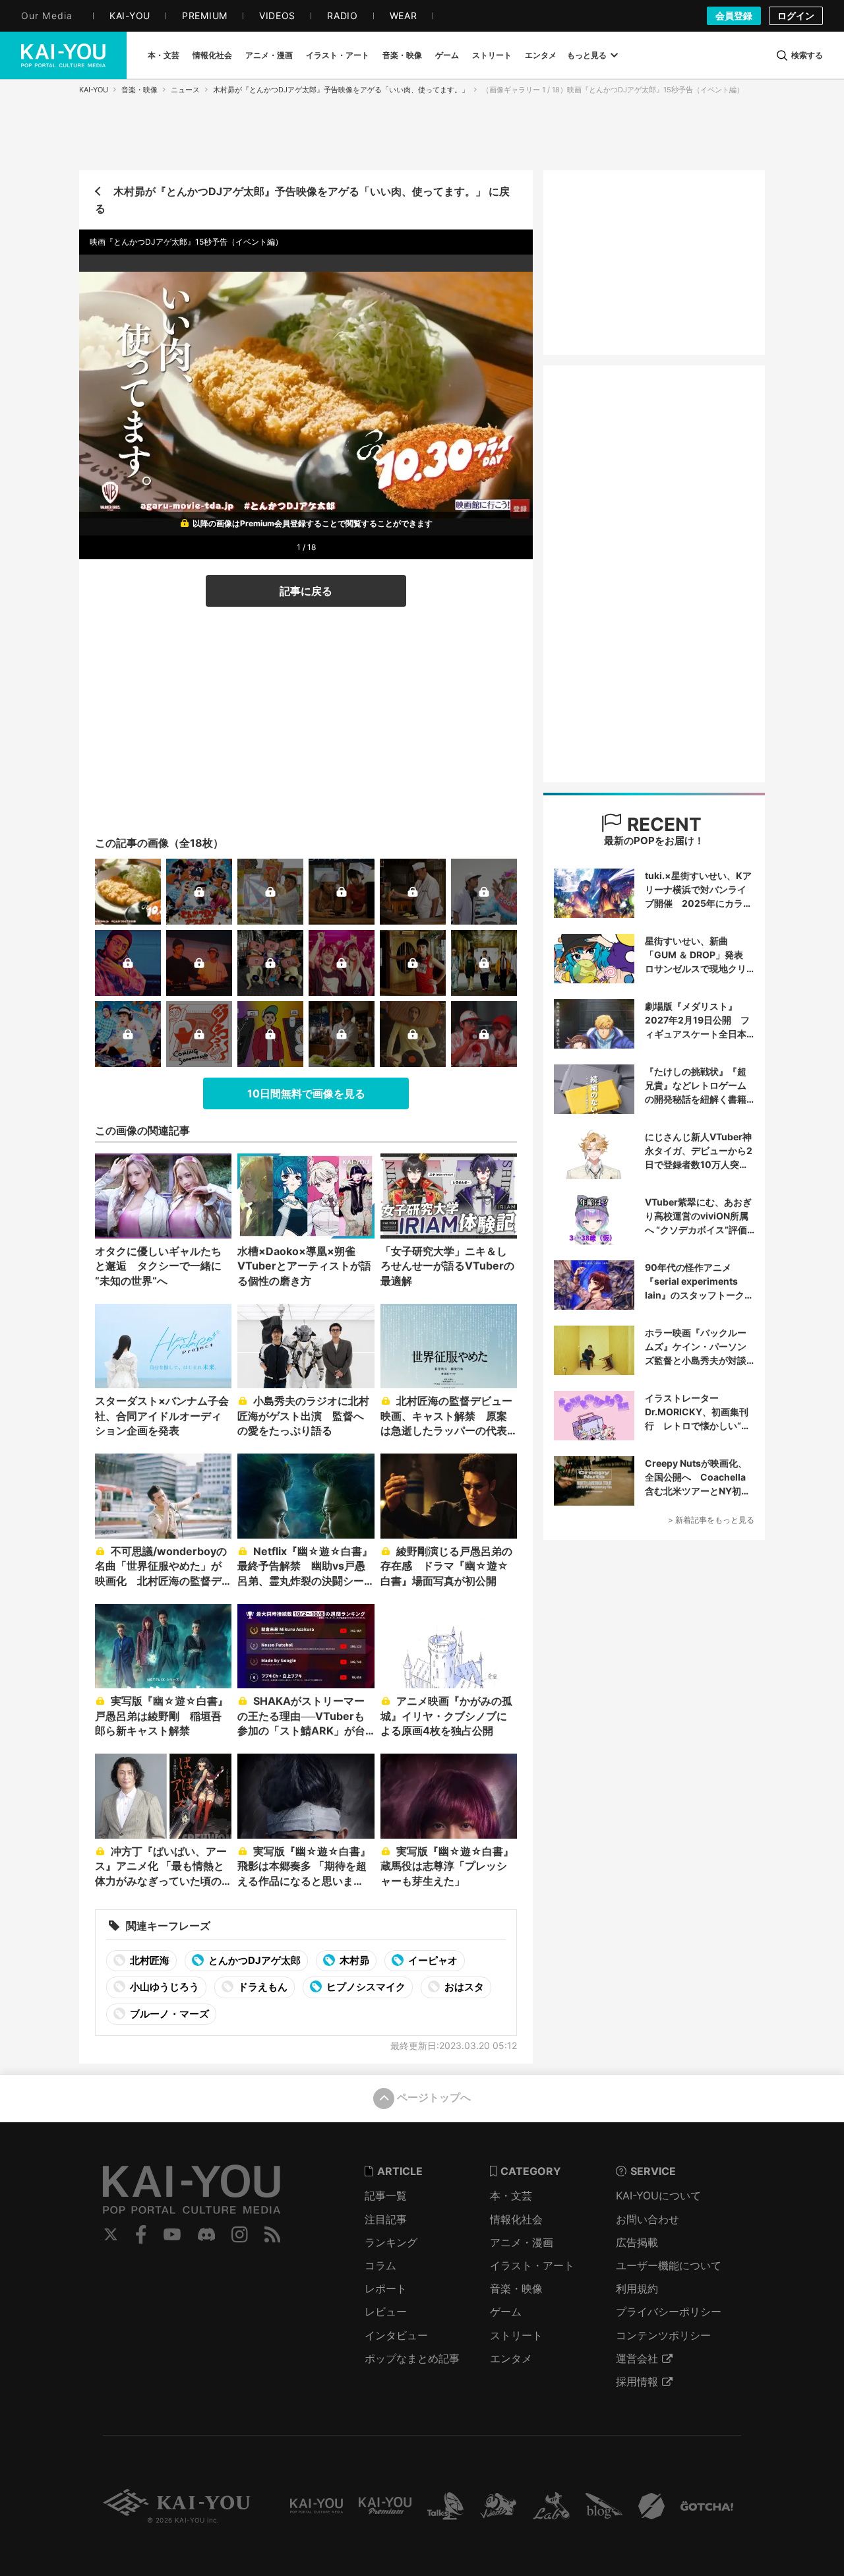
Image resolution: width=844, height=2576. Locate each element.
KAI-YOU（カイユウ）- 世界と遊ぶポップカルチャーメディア (63, 55)
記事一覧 (386, 2195)
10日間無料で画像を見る (306, 1093)
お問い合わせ (648, 2219)
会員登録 (734, 15)
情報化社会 (516, 2219)
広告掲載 (637, 2242)
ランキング (391, 2242)
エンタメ (511, 2358)
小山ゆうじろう (164, 1987)
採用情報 (637, 2381)
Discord (206, 2234)
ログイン (796, 15)
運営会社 (637, 2358)
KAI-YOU (94, 90)
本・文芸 (511, 2195)
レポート (386, 2288)
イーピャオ (432, 1960)
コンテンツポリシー (663, 2335)
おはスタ (463, 1987)
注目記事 (386, 2219)
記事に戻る (306, 591)
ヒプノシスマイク (365, 1987)
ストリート (516, 2335)
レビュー (386, 2312)
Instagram (240, 2234)
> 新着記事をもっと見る (711, 1520)
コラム (380, 2265)
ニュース (185, 90)
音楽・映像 (139, 90)
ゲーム (506, 2312)
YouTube (172, 2234)
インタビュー (396, 2335)
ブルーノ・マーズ (168, 2014)
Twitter (111, 2234)
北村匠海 (149, 1960)
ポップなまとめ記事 (412, 2358)
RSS (273, 2234)
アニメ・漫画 (522, 2242)
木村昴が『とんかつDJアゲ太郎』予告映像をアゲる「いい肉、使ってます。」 (341, 90)
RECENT (662, 824)
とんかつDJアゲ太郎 (254, 1960)
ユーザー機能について (669, 2265)
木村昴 (353, 1960)
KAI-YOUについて (658, 2195)
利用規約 (637, 2288)
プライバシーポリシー (669, 2312)
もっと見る (587, 55)
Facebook (141, 2234)
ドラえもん (262, 1987)
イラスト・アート (532, 2265)
